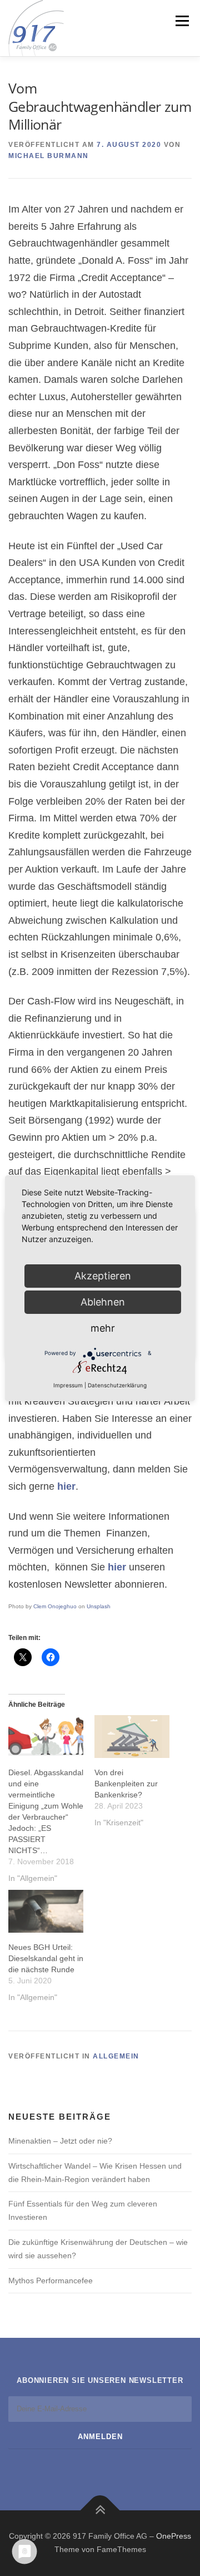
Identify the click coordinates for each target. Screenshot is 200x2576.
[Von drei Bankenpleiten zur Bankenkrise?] (132, 1737)
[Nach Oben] (100, 2511)
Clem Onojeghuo (55, 1606)
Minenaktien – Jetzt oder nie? (60, 2141)
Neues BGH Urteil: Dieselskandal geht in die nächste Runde (46, 1958)
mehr (103, 1328)
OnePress (174, 2536)
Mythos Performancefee (51, 2281)
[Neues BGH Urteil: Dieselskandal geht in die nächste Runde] (46, 1911)
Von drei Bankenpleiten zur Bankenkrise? (126, 1784)
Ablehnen (103, 1302)
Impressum (68, 1385)
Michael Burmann (49, 156)
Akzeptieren (103, 1276)
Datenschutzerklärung (117, 1385)
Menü (181, 21)
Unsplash (99, 1606)
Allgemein (116, 2056)
